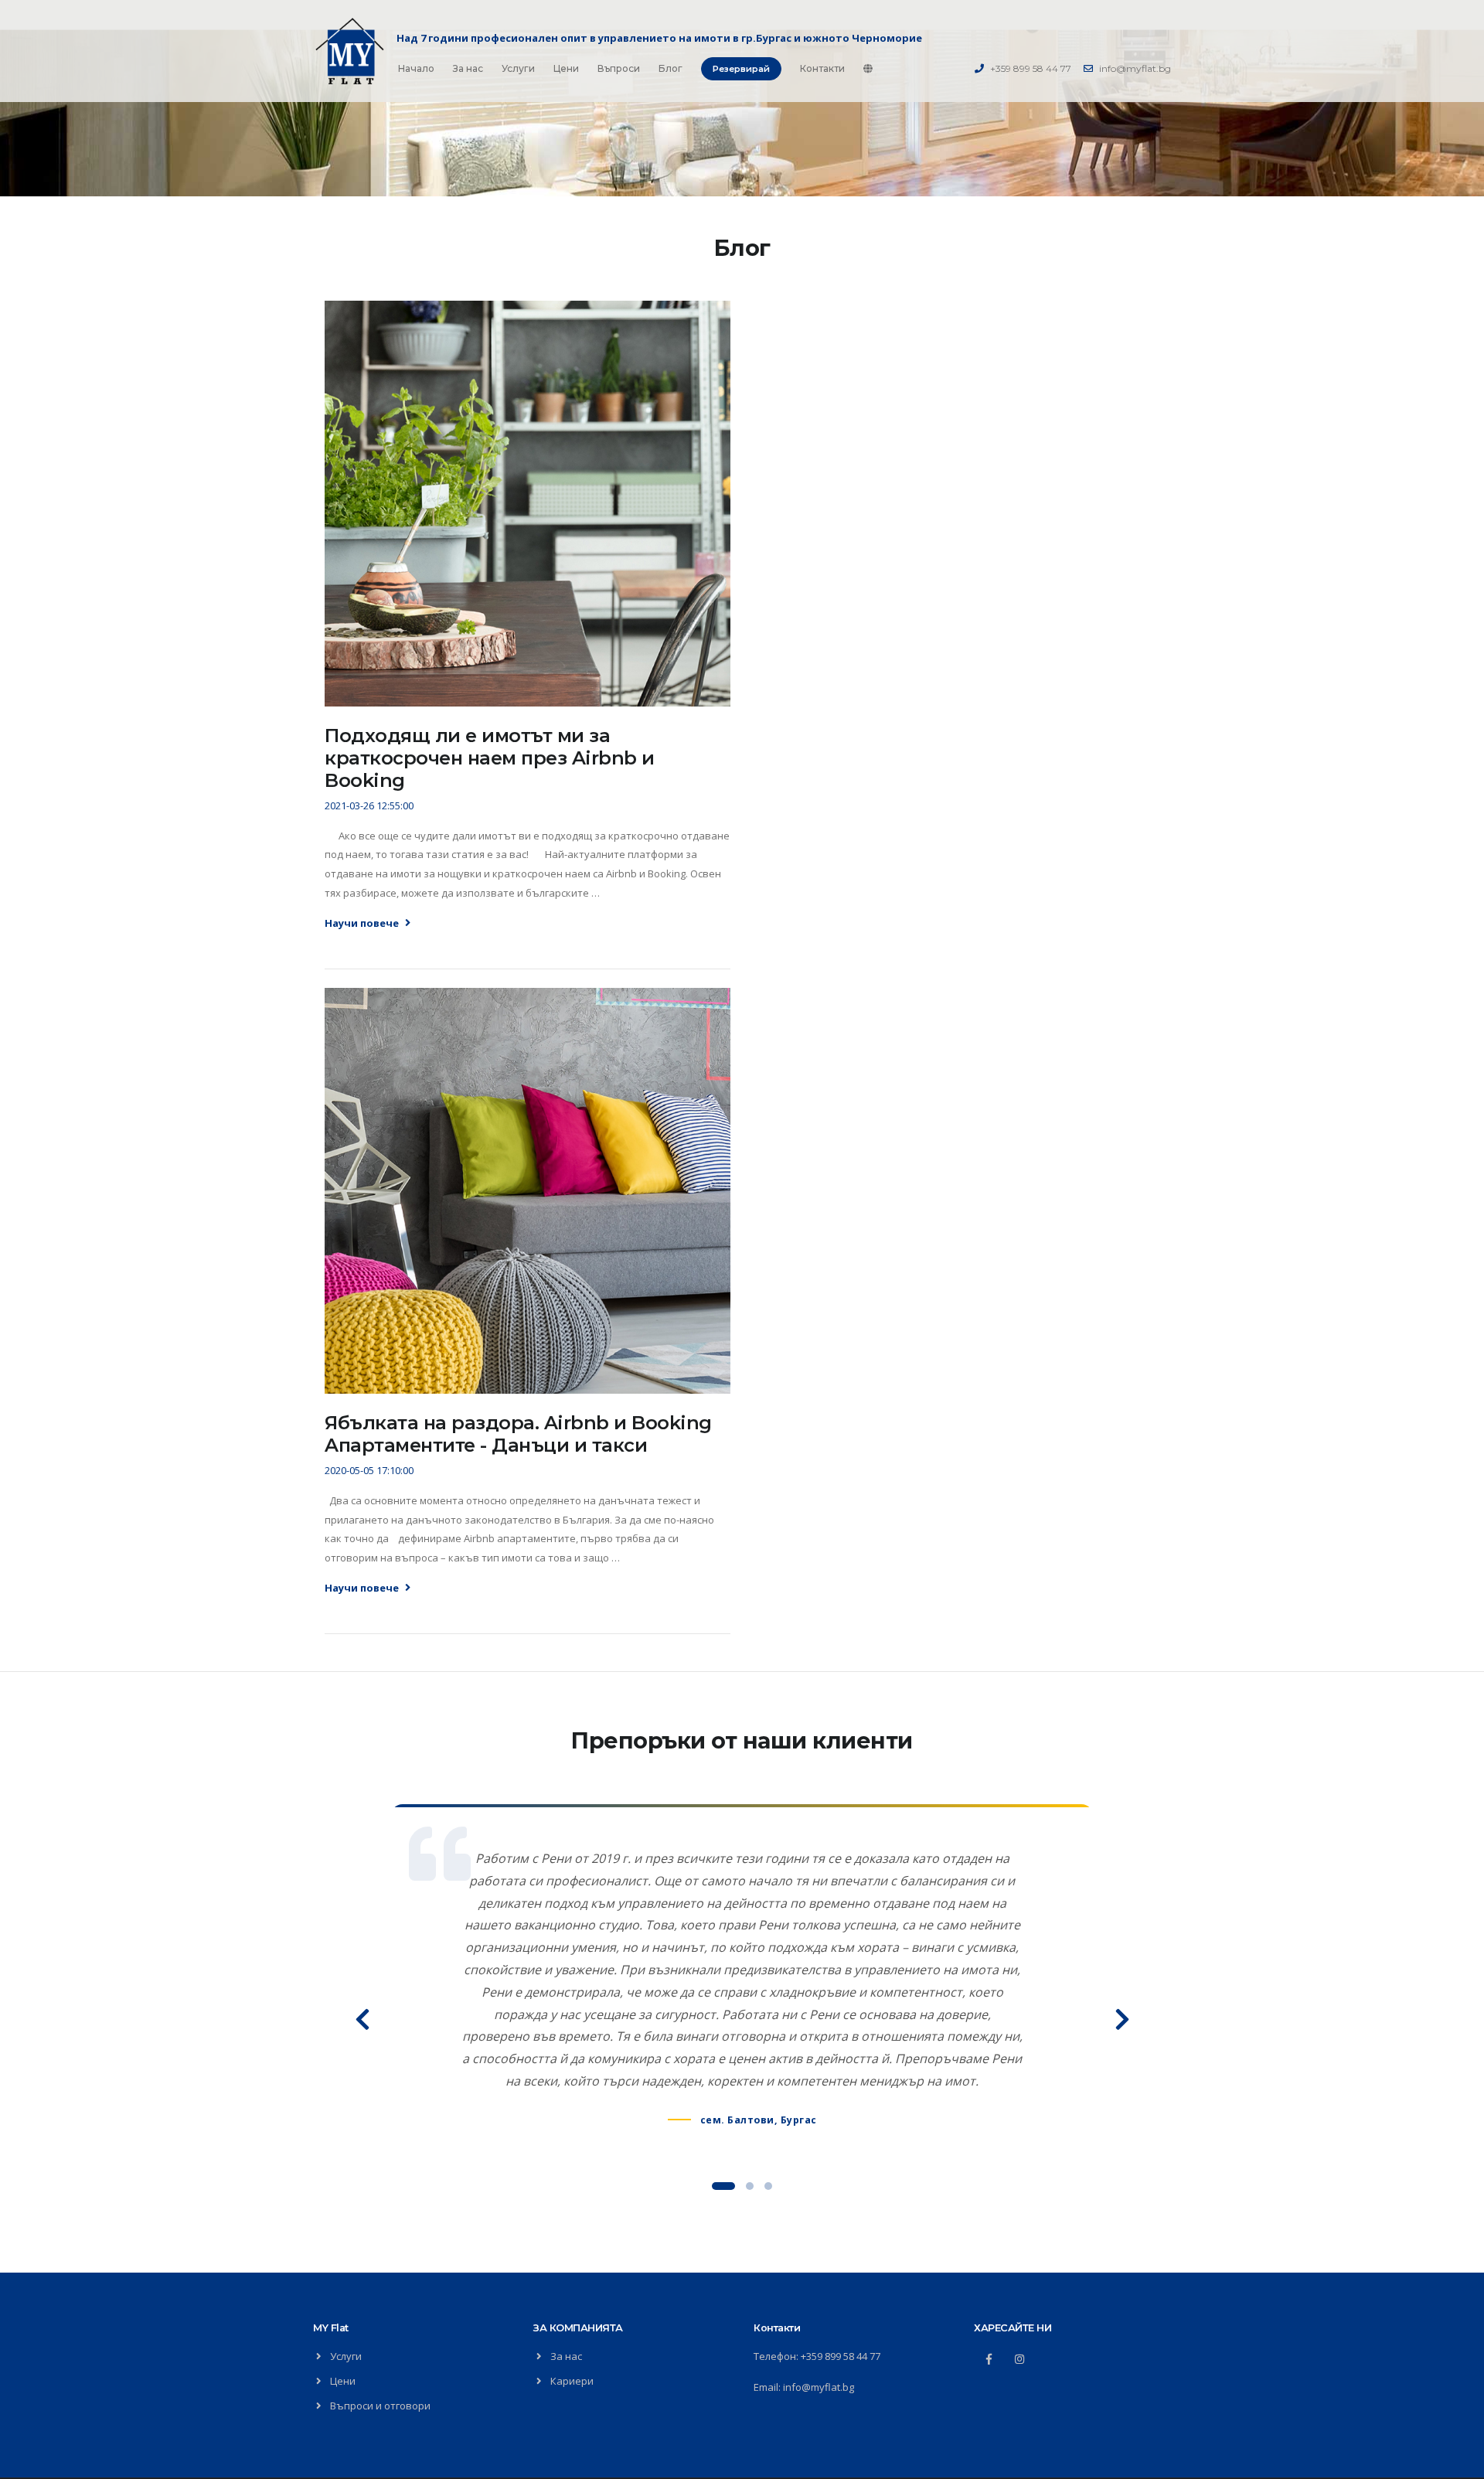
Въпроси (619, 68)
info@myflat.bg (1135, 68)
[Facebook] (989, 2359)
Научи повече (363, 923)
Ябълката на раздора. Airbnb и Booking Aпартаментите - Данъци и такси (518, 1434)
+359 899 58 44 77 (1031, 68)
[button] (723, 2186)
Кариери (572, 2381)
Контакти (822, 68)
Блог (671, 68)
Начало (416, 68)
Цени (566, 68)
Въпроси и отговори (380, 2406)
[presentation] (363, 2018)
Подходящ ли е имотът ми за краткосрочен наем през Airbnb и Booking (490, 758)
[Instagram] (1019, 2359)
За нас (468, 68)
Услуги (518, 68)
